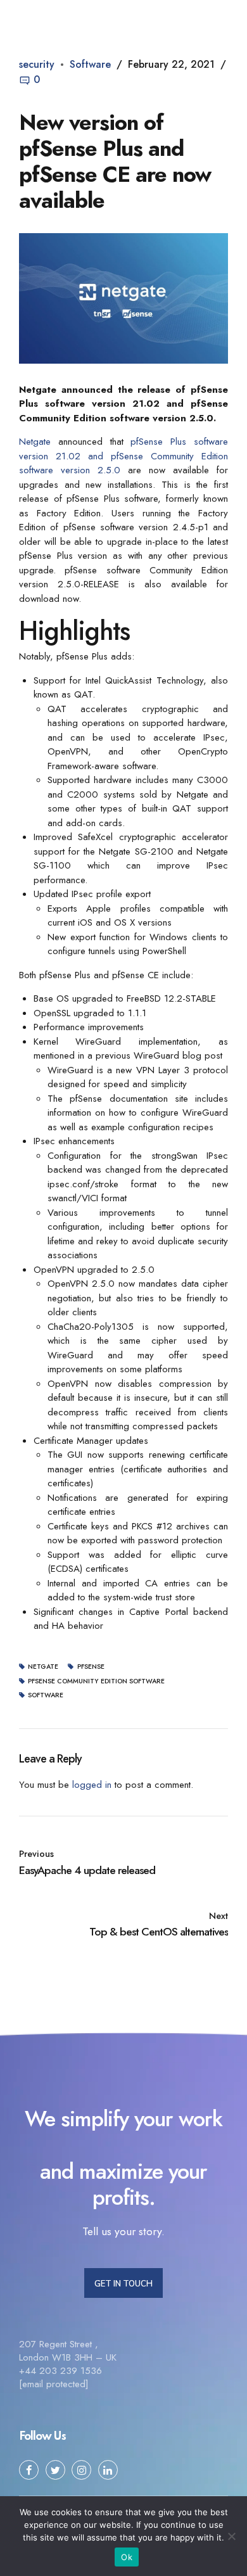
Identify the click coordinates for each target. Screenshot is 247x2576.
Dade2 (69, 15)
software (46, 1696)
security (37, 64)
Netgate (35, 442)
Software (90, 64)
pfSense (91, 1667)
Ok (127, 2557)
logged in (92, 1785)
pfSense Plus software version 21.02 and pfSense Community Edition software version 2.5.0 (123, 456)
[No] (231, 2536)
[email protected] (54, 2384)
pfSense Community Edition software (96, 1682)
